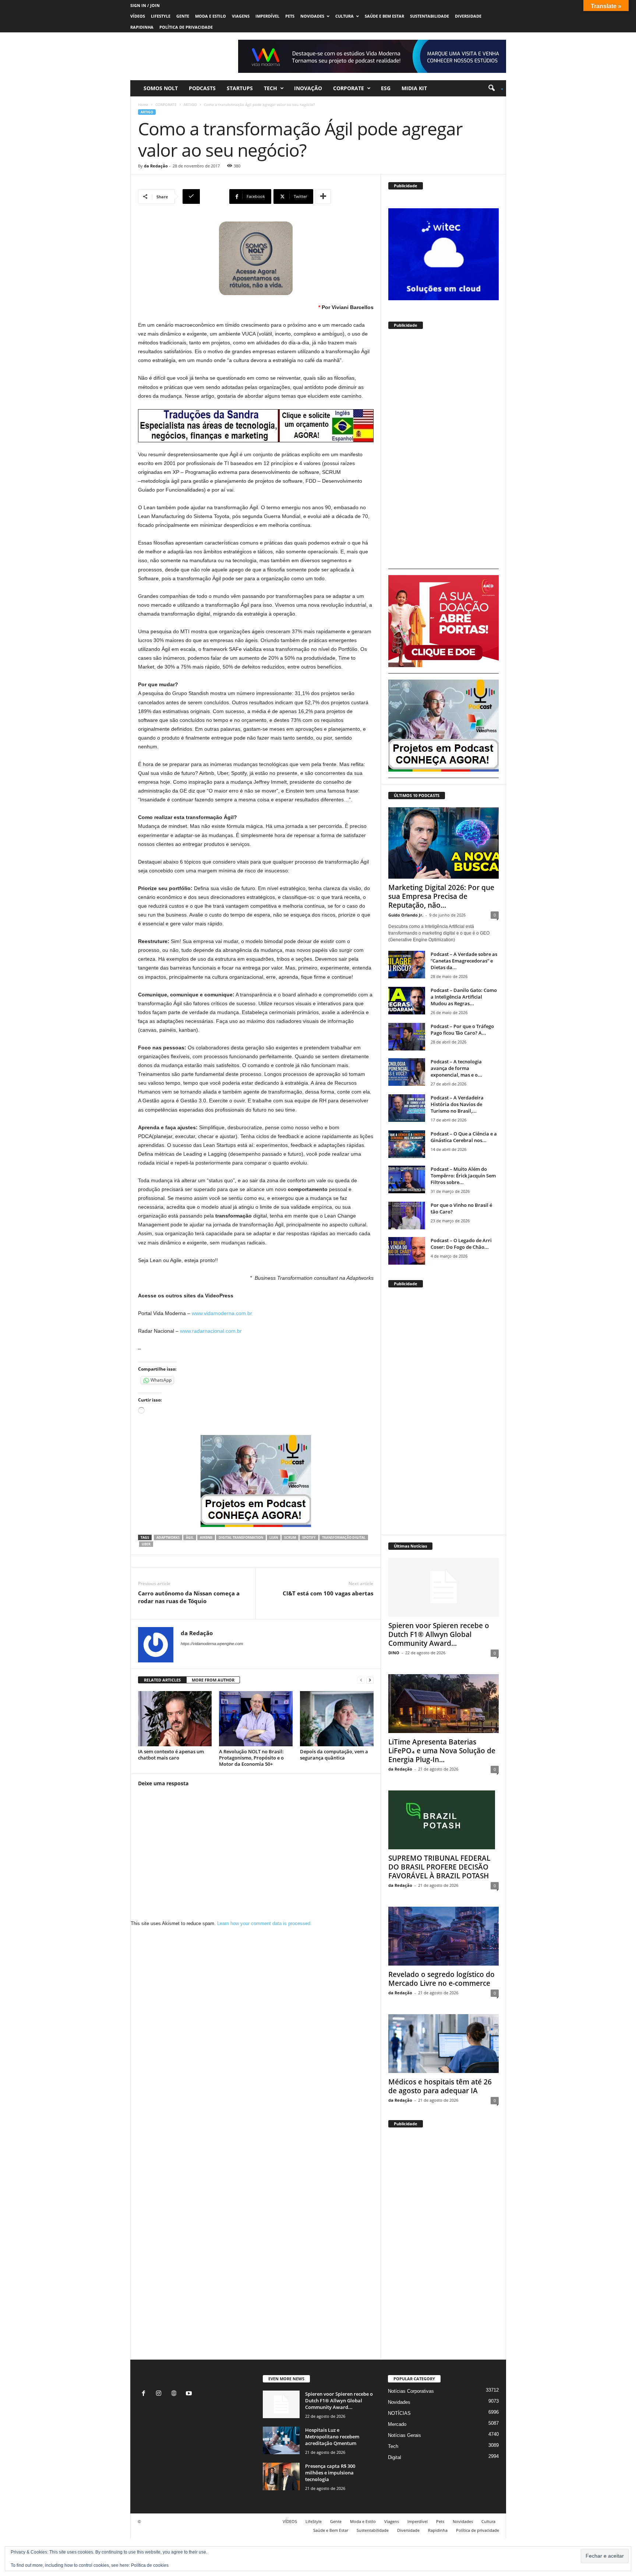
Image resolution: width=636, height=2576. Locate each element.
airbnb (206, 1537)
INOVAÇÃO (308, 88)
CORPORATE (349, 88)
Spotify (309, 1537)
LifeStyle (161, 16)
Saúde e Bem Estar (384, 16)
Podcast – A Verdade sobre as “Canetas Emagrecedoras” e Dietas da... (464, 961)
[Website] (175, 2394)
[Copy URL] (205, 196)
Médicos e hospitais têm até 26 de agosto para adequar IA (440, 2086)
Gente (183, 16)
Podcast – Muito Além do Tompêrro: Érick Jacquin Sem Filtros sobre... (463, 1176)
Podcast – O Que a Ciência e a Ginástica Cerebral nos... (464, 1137)
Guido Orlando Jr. (406, 915)
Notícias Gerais (404, 2435)
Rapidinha (142, 27)
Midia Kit (414, 88)
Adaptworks (168, 1537)
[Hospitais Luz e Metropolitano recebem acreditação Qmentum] (281, 2440)
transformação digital (344, 1537)
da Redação (156, 166)
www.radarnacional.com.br (211, 1331)
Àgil (190, 1537)
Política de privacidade (186, 27)
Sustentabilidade (430, 16)
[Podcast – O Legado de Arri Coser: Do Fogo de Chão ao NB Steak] (407, 1251)
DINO (394, 1653)
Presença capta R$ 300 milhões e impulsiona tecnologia (330, 2473)
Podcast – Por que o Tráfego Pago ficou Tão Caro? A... (462, 1030)
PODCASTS (202, 88)
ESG (386, 88)
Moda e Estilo (211, 16)
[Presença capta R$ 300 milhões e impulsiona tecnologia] (281, 2476)
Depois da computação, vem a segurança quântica (334, 1755)
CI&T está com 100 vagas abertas (328, 1593)
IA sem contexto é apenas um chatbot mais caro (171, 1755)
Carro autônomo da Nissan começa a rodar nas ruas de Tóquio (189, 1597)
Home (143, 104)
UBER (146, 1544)
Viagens (241, 16)
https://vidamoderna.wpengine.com (212, 1644)
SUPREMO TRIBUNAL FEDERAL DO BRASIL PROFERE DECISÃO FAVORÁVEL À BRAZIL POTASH (439, 1867)
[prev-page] (361, 1680)
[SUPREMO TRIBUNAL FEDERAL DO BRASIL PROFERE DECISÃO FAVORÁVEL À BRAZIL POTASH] (444, 1820)
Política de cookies (150, 2565)
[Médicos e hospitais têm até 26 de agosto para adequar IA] (444, 2044)
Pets (290, 16)
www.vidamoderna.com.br (222, 1313)
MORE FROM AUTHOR (213, 1680)
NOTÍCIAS (399, 2413)
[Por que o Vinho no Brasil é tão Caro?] (407, 1216)
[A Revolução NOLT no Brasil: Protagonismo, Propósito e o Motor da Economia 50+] (256, 1719)
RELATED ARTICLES (162, 1680)
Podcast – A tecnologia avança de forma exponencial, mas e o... (456, 1068)
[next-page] (370, 1680)
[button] (493, 88)
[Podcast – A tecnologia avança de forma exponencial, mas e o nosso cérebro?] (407, 1072)
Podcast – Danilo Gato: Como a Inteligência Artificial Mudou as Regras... (464, 997)
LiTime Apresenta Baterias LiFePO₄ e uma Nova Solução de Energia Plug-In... (442, 1751)
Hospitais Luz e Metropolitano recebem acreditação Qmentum (332, 2437)
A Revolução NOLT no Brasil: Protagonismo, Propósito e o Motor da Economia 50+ (251, 1758)
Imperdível (267, 16)
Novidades (312, 16)
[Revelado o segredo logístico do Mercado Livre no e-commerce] (444, 1936)
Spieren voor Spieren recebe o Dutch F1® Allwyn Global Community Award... (439, 1634)
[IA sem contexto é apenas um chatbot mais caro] (175, 1719)
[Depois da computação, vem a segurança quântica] (337, 1719)
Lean (274, 1537)
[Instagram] (160, 2394)
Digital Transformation (241, 1537)
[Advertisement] (444, 452)
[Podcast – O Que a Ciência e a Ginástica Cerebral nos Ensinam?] (407, 1144)
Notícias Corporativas (411, 2391)
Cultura (344, 16)
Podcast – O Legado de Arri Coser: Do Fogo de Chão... (461, 1244)
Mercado (397, 2424)
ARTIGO (190, 104)
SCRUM (290, 1537)
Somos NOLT (161, 88)
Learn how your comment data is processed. (264, 1923)
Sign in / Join (145, 5)
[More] (323, 196)
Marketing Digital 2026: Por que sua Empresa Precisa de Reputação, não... (441, 896)
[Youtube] (190, 2394)
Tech (271, 88)
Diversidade (468, 16)
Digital (395, 2457)
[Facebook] (145, 2394)
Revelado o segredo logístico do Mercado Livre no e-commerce (441, 1979)
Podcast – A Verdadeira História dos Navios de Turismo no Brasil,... (457, 1104)
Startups (240, 88)
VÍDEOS (138, 16)
